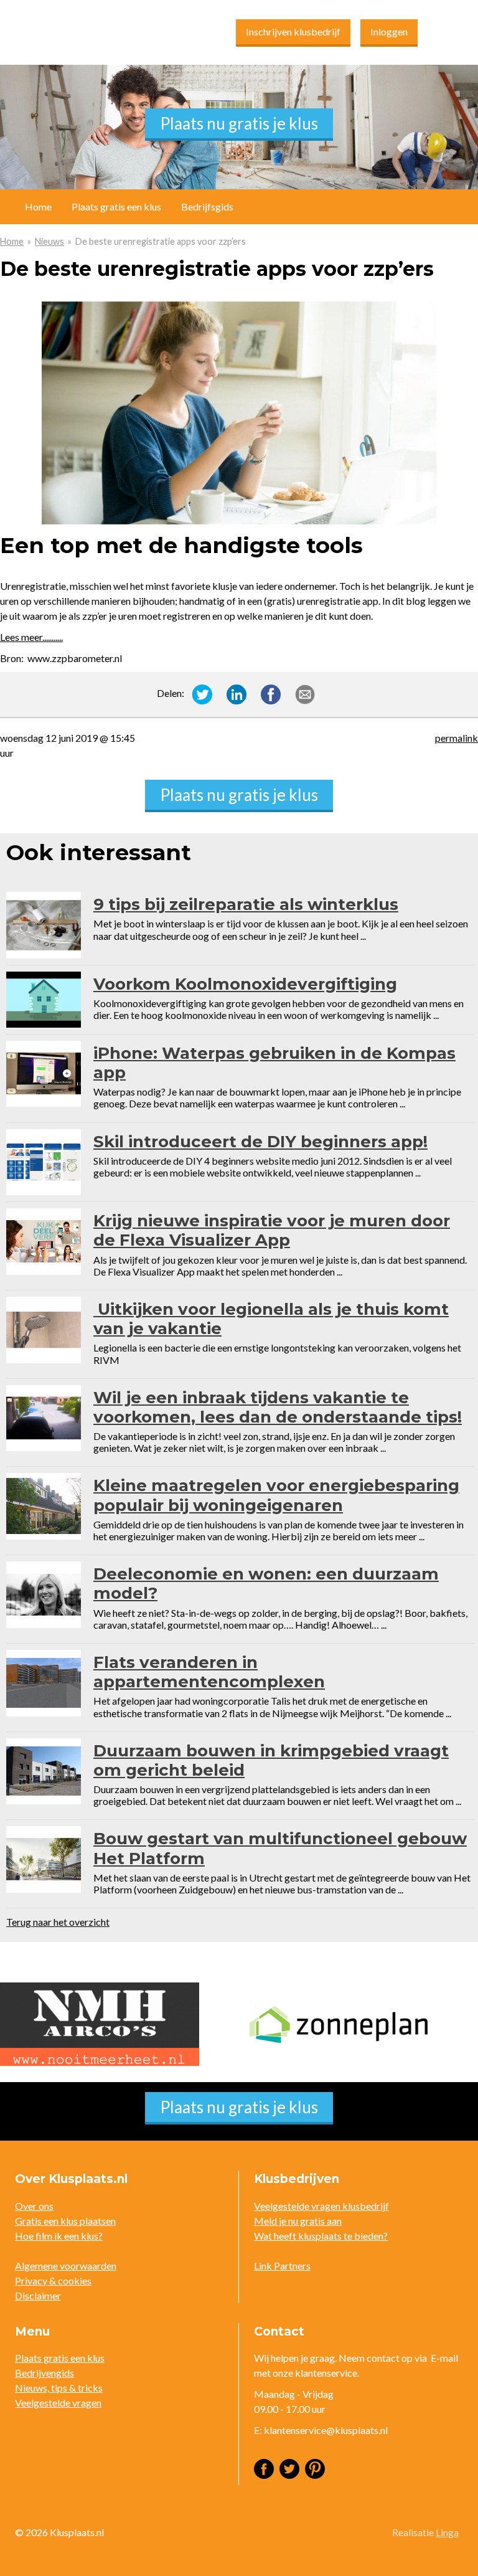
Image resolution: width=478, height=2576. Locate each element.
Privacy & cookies (53, 2280)
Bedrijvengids (45, 2373)
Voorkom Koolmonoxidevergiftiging (245, 984)
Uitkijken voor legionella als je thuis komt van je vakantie (271, 1319)
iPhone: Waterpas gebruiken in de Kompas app (274, 1063)
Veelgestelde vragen (58, 2403)
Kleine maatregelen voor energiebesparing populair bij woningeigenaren (276, 1495)
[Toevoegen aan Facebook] (271, 693)
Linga (447, 2532)
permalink (457, 738)
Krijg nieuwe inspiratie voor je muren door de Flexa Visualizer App (272, 1230)
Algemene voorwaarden (66, 2266)
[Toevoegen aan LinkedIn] (237, 693)
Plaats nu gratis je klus (239, 123)
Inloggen (389, 31)
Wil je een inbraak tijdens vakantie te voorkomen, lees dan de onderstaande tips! (278, 1407)
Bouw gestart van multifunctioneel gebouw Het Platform (280, 1848)
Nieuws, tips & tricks (59, 2388)
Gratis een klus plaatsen (65, 2221)
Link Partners (282, 2266)
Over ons (34, 2206)
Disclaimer (38, 2295)
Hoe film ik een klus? (59, 2236)
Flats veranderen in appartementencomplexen (209, 1672)
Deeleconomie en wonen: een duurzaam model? (266, 1584)
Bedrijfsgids (207, 206)
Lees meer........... (31, 637)
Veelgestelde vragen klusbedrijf (321, 2206)
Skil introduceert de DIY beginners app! (260, 1142)
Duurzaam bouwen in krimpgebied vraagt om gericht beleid (271, 1760)
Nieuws (49, 241)
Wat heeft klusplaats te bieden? (321, 2236)
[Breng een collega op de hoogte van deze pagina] (305, 693)
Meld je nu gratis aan (298, 2221)
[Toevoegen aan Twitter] (202, 693)
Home (12, 241)
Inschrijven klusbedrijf (293, 31)
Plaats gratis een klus (116, 206)
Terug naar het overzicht (58, 1922)
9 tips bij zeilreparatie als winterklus (246, 904)
